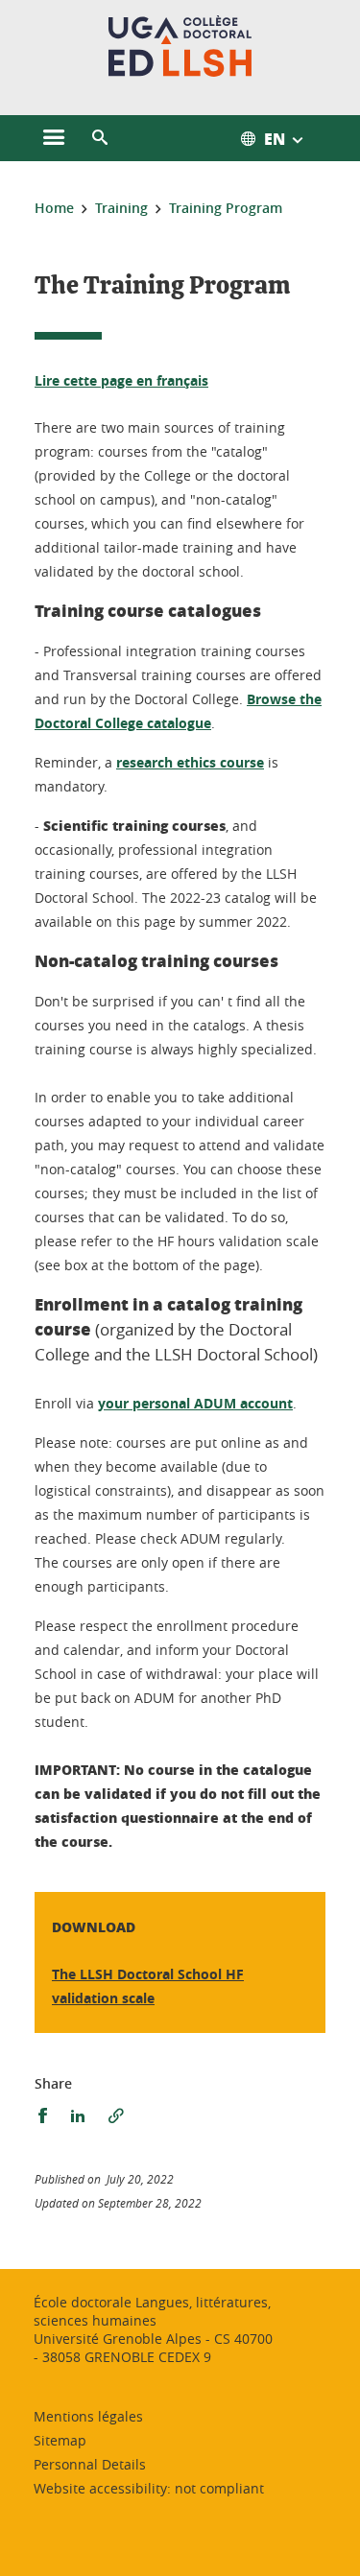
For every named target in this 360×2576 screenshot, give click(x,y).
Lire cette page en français (121, 380)
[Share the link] (116, 2116)
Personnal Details (90, 2464)
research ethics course (190, 762)
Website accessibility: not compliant (149, 2488)
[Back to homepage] (180, 46)
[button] (100, 138)
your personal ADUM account (195, 1403)
